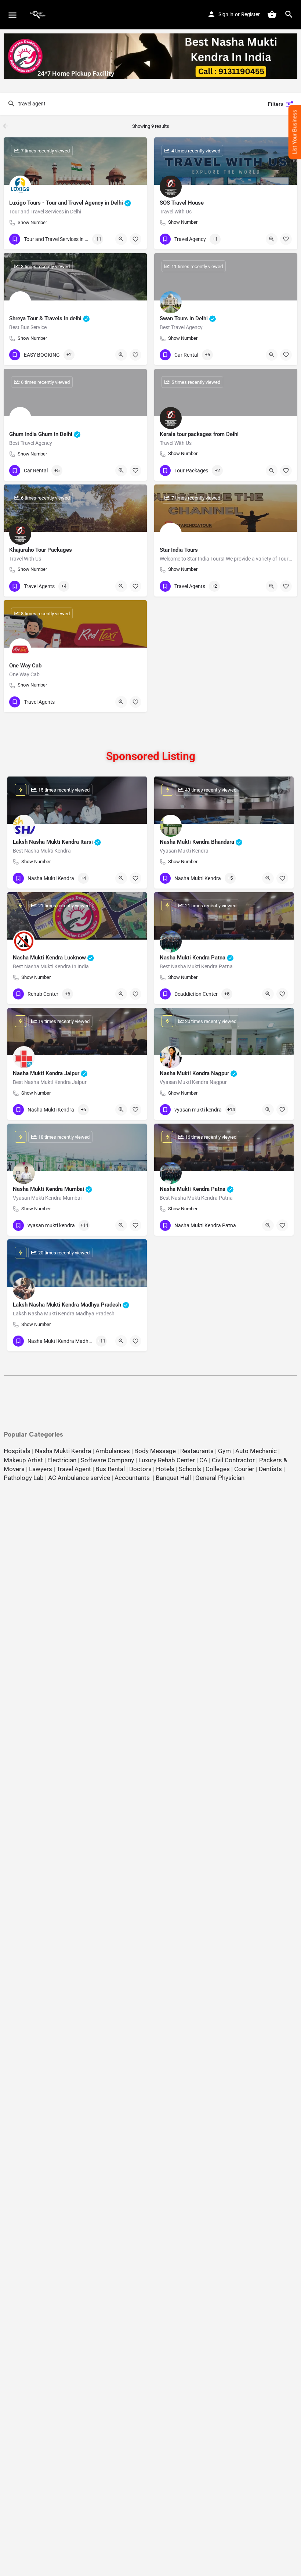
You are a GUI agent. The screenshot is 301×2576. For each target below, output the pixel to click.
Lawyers (41, 1469)
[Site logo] (39, 15)
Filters (275, 104)
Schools (190, 1469)
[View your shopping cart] (272, 14)
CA (203, 1460)
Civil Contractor (233, 1460)
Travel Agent (74, 1469)
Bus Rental (110, 1469)
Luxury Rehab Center (167, 1460)
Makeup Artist (23, 1460)
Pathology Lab (24, 1478)
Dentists (270, 1469)
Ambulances (113, 1451)
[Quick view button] (121, 239)
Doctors (140, 1469)
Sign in (226, 14)
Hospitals (17, 1451)
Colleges (218, 1469)
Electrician (62, 1460)
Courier (244, 1469)
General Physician (220, 1478)
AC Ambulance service (79, 1478)
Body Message (155, 1451)
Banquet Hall (173, 1478)
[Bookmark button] (135, 239)
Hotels (165, 1469)
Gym (224, 1451)
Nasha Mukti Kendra (63, 1451)
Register (251, 14)
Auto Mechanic (256, 1451)
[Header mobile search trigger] (289, 14)
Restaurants (197, 1451)
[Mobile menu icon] (12, 15)
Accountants (134, 1478)
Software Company (107, 1460)
